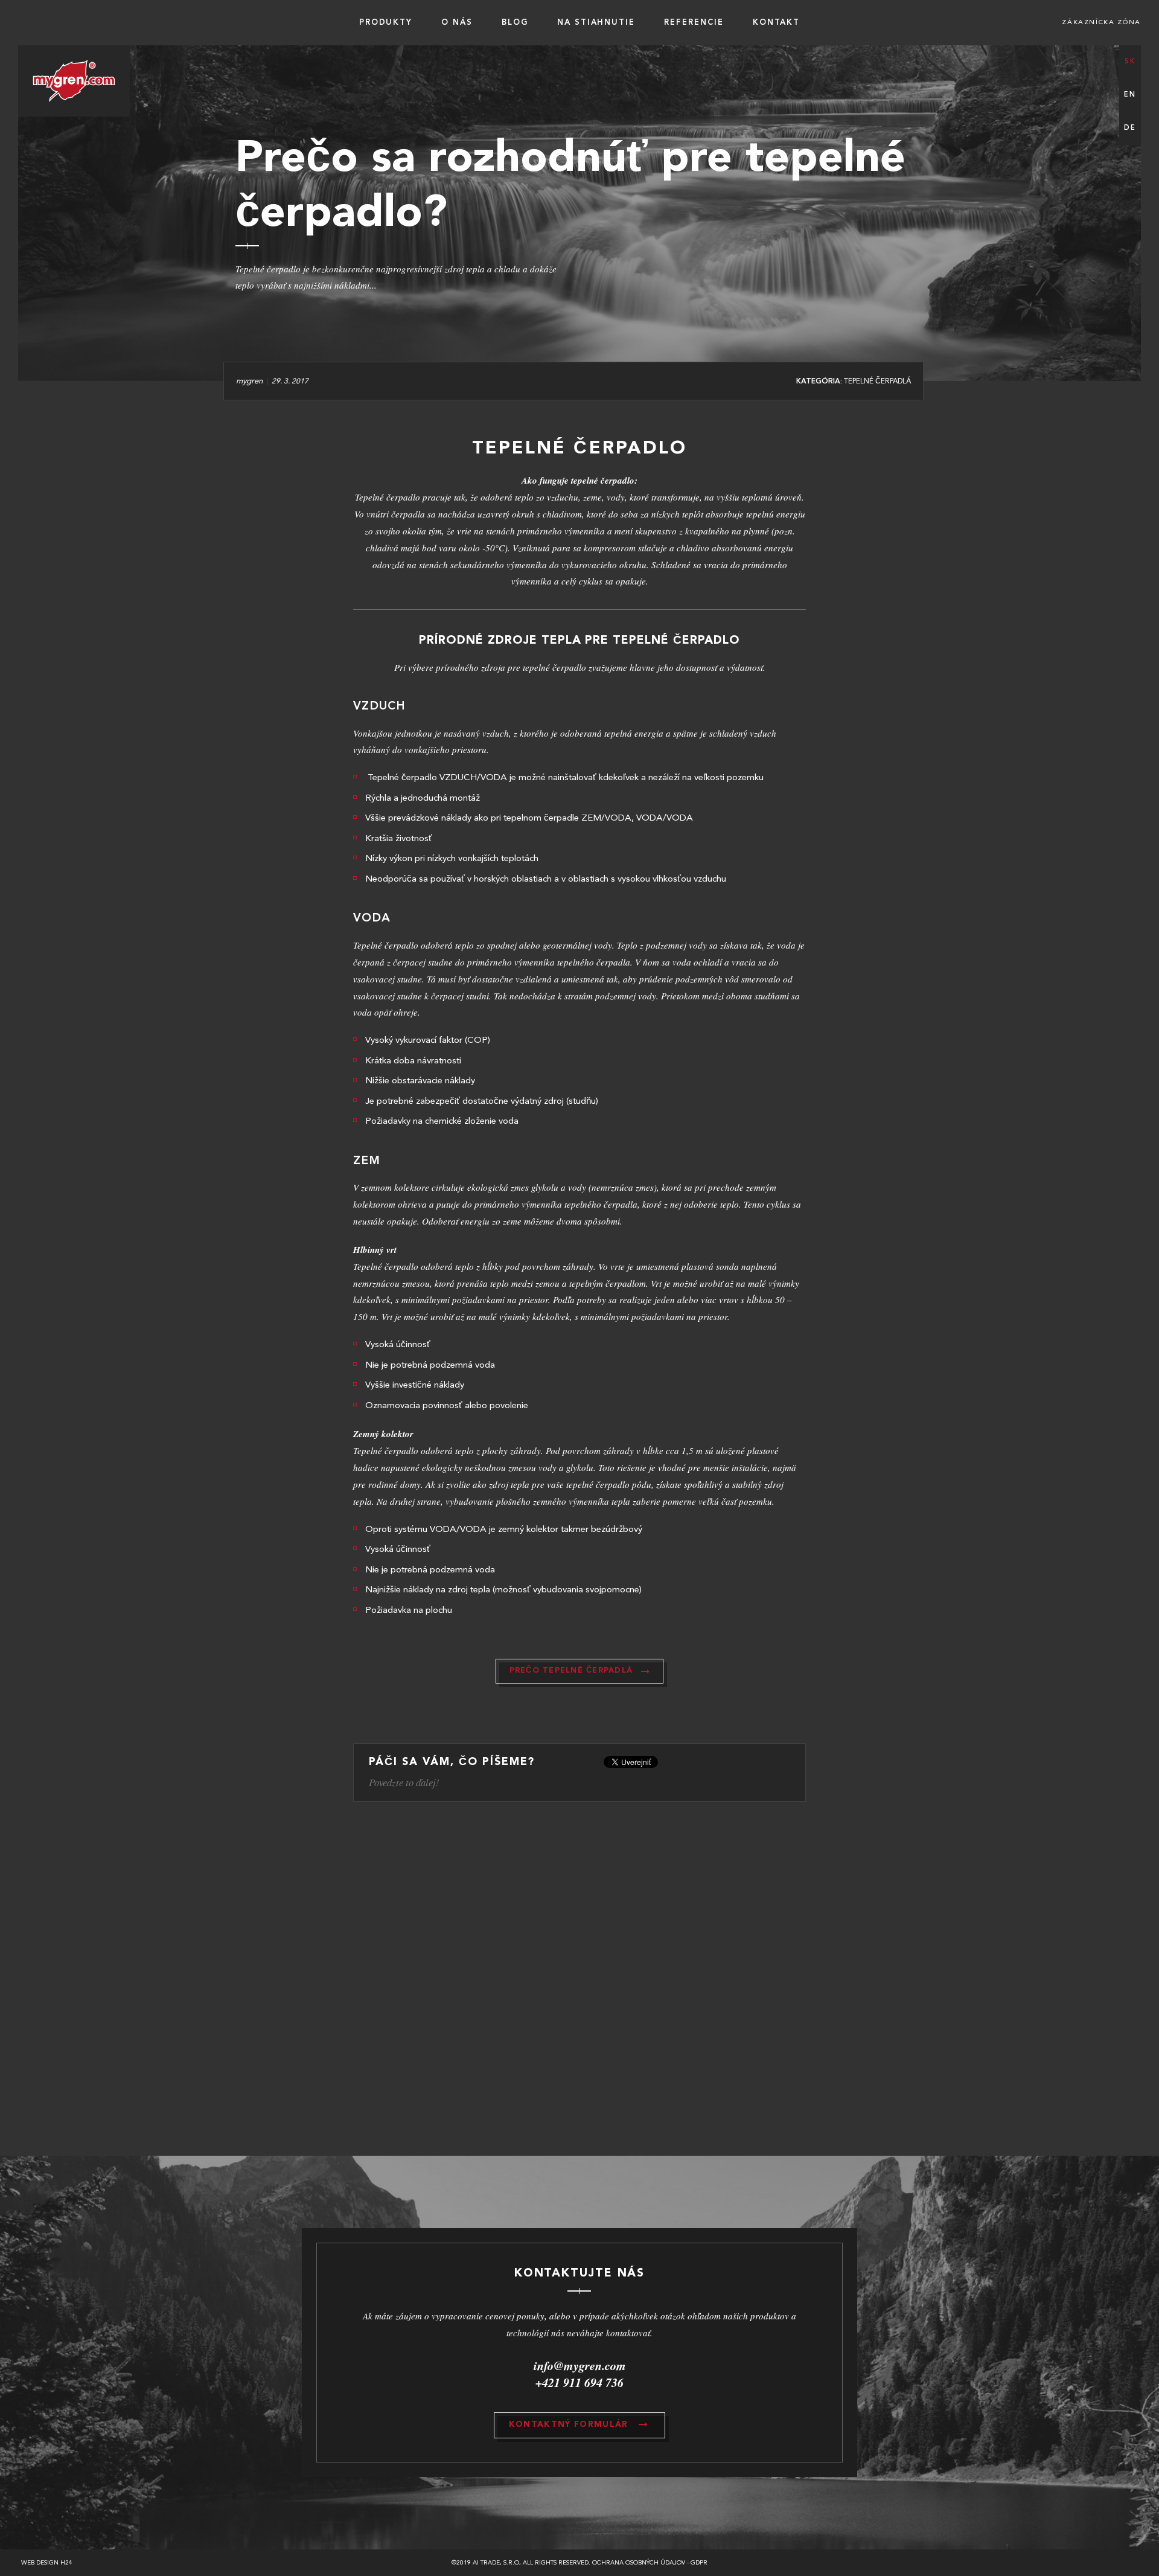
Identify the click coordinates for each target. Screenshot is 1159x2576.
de (1130, 128)
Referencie (694, 23)
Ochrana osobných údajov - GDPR (650, 2563)
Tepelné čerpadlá (877, 382)
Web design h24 (47, 2563)
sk (1130, 62)
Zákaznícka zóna (1101, 23)
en (1130, 95)
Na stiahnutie (596, 23)
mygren (249, 381)
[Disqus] (579, 1983)
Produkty (386, 23)
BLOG (515, 23)
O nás (457, 23)
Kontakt (777, 23)
